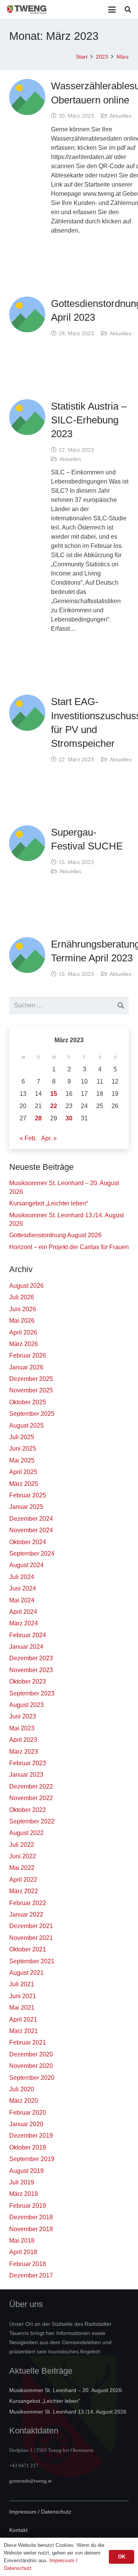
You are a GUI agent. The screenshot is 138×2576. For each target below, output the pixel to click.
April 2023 (23, 1740)
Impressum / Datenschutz (40, 2512)
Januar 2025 (26, 1507)
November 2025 (31, 1390)
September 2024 (32, 1554)
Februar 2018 (28, 2264)
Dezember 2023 (31, 1658)
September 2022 (32, 1821)
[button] (112, 10)
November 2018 (31, 2229)
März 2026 (24, 1344)
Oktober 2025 (28, 1402)
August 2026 (26, 1286)
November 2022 (31, 1798)
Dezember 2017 (31, 2275)
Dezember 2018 (31, 2217)
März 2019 (24, 2194)
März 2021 (24, 2031)
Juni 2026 (23, 1309)
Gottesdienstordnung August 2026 (55, 1235)
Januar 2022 (26, 1914)
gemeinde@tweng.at (30, 2481)
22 (54, 1106)
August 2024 (26, 1565)
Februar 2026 (28, 1355)
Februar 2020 (28, 2113)
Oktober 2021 (28, 1949)
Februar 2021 (28, 2042)
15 (54, 1094)
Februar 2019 (28, 2206)
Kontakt (18, 2530)
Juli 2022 (22, 1845)
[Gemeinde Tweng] (27, 10)
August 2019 (26, 2171)
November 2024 (31, 1530)
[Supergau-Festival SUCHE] (27, 843)
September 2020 (32, 2078)
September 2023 (32, 1693)
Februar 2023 (28, 1763)
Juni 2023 (23, 1716)
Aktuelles (121, 116)
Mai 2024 (22, 1600)
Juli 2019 (22, 2182)
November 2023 (31, 1670)
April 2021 (23, 2019)
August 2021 (26, 1973)
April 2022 (23, 1880)
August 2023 (26, 1705)
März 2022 (24, 1891)
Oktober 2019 (28, 2147)
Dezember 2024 (31, 1519)
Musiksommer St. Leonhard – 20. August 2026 (66, 2390)
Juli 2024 (22, 1577)
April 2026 (23, 1332)
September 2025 (32, 1414)
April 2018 (23, 2252)
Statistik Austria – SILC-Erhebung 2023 (89, 420)
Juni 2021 (23, 1996)
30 (69, 1118)
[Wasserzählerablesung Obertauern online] (27, 97)
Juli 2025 (22, 1437)
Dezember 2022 (31, 1786)
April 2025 (23, 1472)
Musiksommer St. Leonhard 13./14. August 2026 (68, 2412)
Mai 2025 (22, 1460)
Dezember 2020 (31, 2054)
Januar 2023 (26, 1775)
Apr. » (49, 1138)
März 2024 (24, 1623)
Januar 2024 (26, 1647)
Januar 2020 (26, 2124)
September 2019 (32, 2159)
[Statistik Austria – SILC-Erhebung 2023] (27, 417)
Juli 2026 (22, 1297)
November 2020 (31, 2066)
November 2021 (31, 1938)
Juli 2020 (22, 2089)
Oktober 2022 (28, 1810)
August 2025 (26, 1426)
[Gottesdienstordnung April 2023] (27, 315)
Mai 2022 (22, 1868)
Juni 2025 (23, 1449)
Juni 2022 (23, 1856)
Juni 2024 (23, 1588)
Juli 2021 (22, 1984)
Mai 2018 (22, 2241)
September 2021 (32, 1961)
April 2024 (23, 1612)
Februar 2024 (28, 1635)
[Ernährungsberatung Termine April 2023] (27, 955)
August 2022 (26, 1833)
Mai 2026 (22, 1321)
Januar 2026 (26, 1367)
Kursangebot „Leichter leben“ (49, 1203)
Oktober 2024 (28, 1542)
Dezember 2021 (31, 1926)
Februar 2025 (28, 1495)
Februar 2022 (28, 1903)
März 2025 (24, 1484)
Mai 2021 (22, 2008)
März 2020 (24, 2101)
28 (38, 1118)
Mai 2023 (22, 1728)
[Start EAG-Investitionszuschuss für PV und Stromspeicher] (27, 713)
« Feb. (28, 1138)
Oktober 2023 (28, 1682)
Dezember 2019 (31, 2136)
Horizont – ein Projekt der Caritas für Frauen (69, 1247)
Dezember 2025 (31, 1379)
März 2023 (24, 1752)
